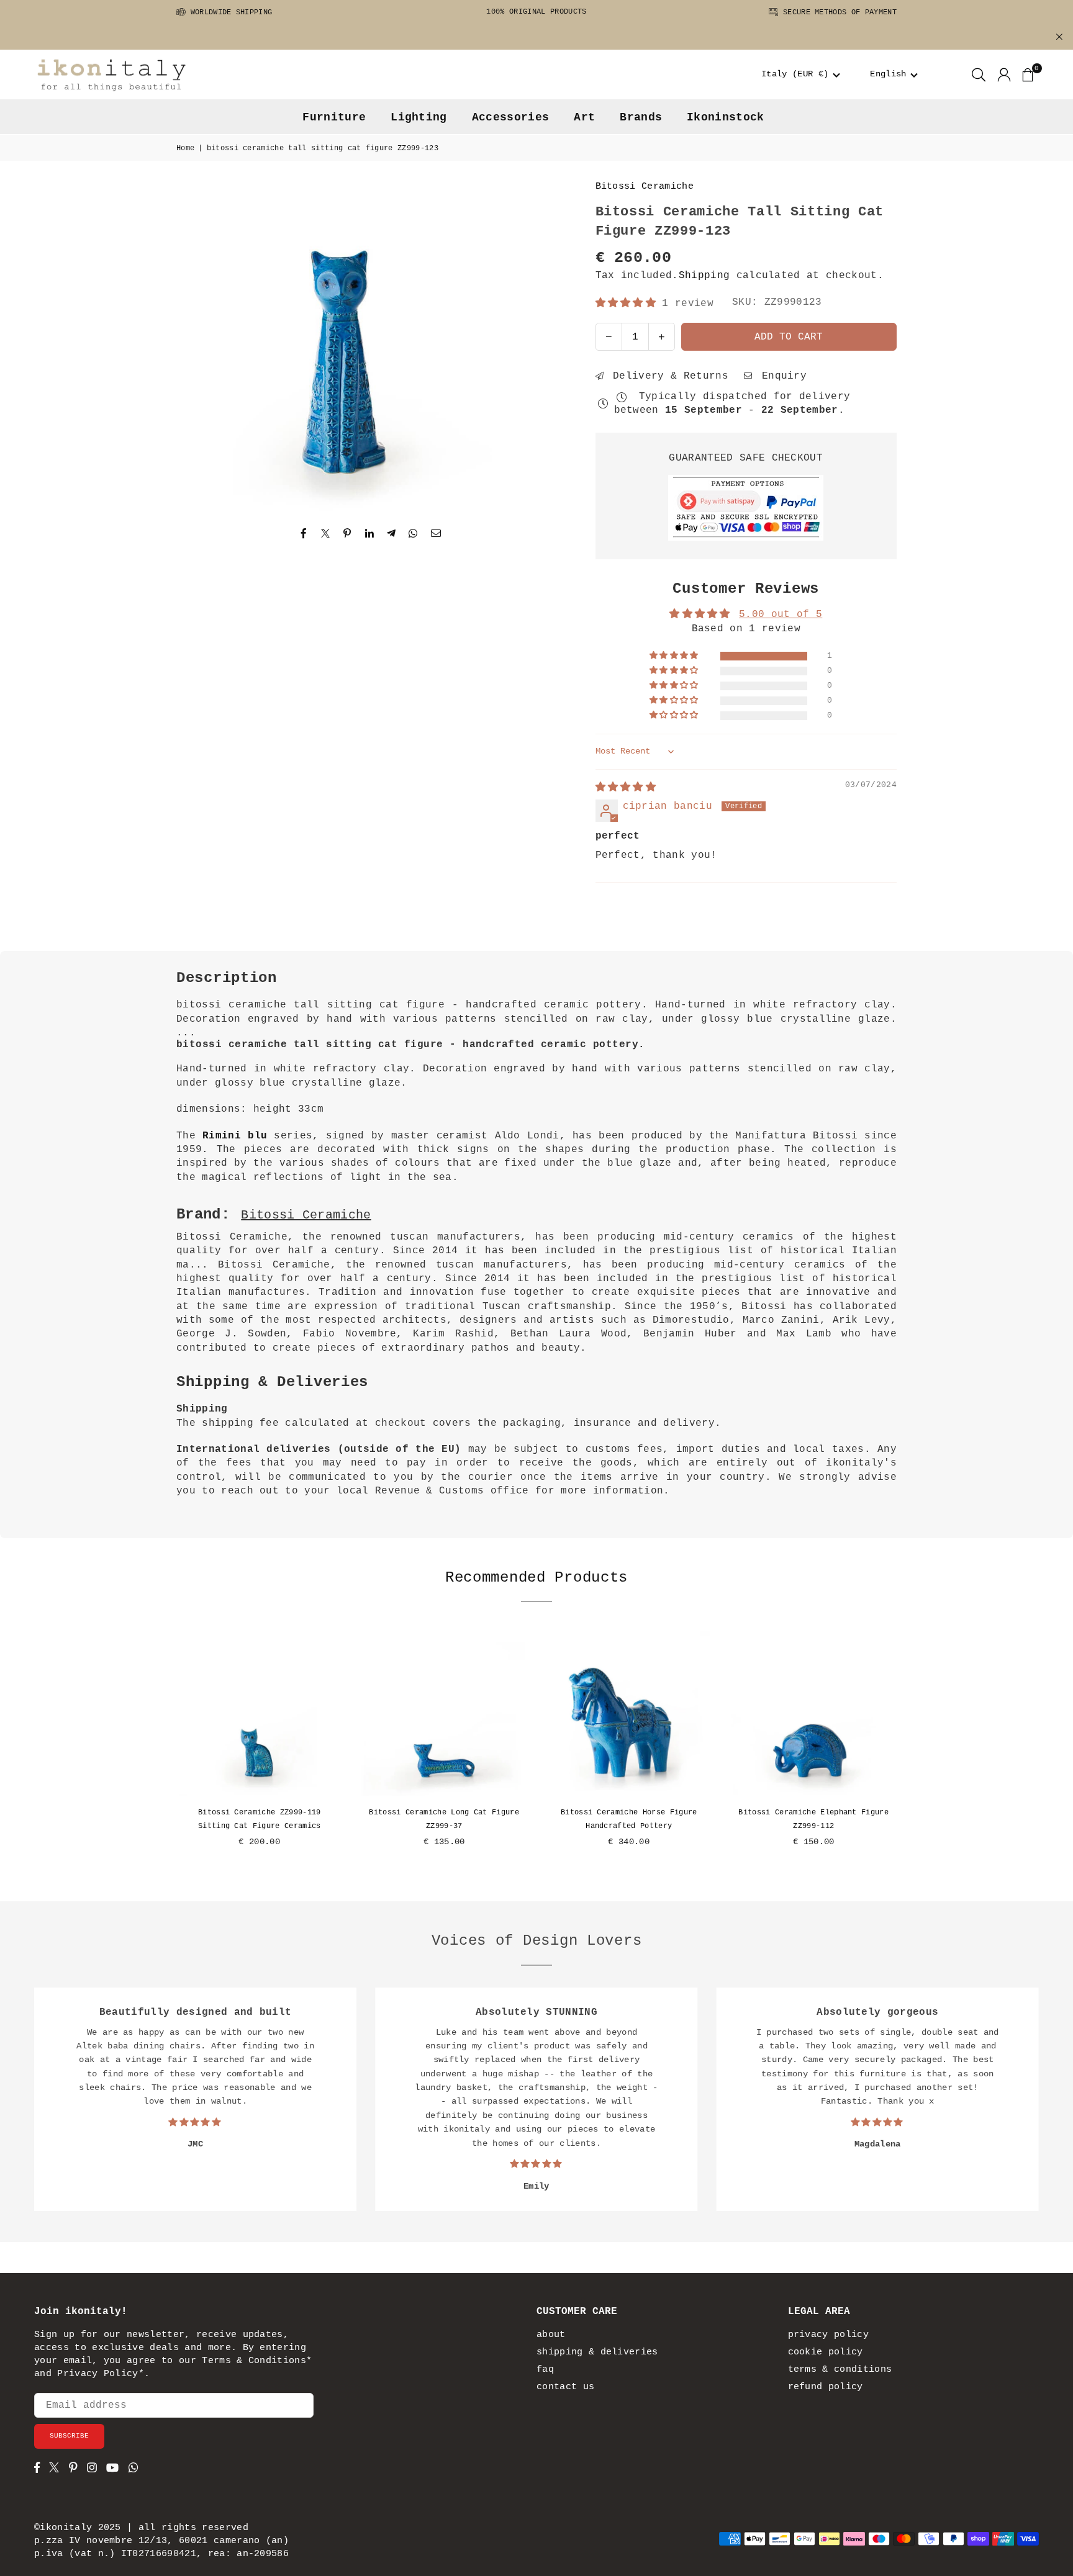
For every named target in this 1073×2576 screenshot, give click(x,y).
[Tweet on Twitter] (326, 534)
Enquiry (781, 376)
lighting (419, 117)
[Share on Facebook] (304, 534)
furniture (334, 117)
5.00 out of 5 (781, 615)
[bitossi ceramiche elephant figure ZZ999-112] (814, 1713)
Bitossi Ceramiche (645, 187)
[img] (626, 788)
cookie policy (826, 2352)
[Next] (909, 1747)
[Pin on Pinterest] (347, 534)
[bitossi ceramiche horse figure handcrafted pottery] (629, 1713)
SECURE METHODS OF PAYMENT (838, 12)
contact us (565, 2387)
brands (641, 117)
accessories (511, 117)
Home (185, 148)
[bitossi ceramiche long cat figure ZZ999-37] (445, 1713)
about (551, 2335)
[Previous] (164, 1747)
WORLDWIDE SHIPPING (229, 12)
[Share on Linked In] (370, 534)
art (584, 117)
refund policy (826, 2387)
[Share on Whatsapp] (413, 534)
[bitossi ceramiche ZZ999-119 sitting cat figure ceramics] (260, 1713)
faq (545, 2370)
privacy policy (828, 2335)
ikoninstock (726, 117)
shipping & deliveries (597, 2352)
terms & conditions (840, 2370)
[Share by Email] (436, 534)
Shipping (704, 276)
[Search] (979, 74)
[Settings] (1004, 74)
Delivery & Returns (668, 376)
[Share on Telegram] (392, 534)
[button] (801, 74)
